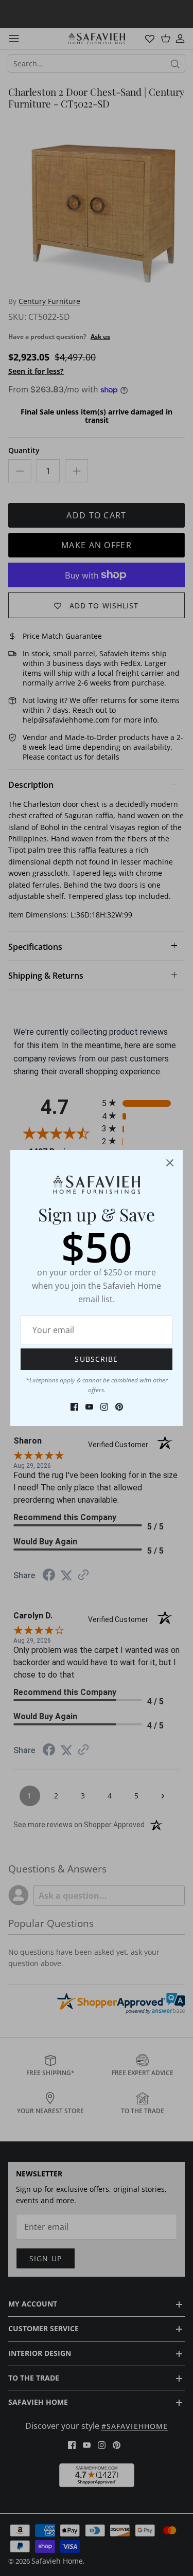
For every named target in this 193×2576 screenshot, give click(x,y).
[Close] (170, 1163)
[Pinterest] (119, 1407)
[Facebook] (74, 1407)
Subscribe (96, 1359)
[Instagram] (104, 1407)
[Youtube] (89, 1407)
